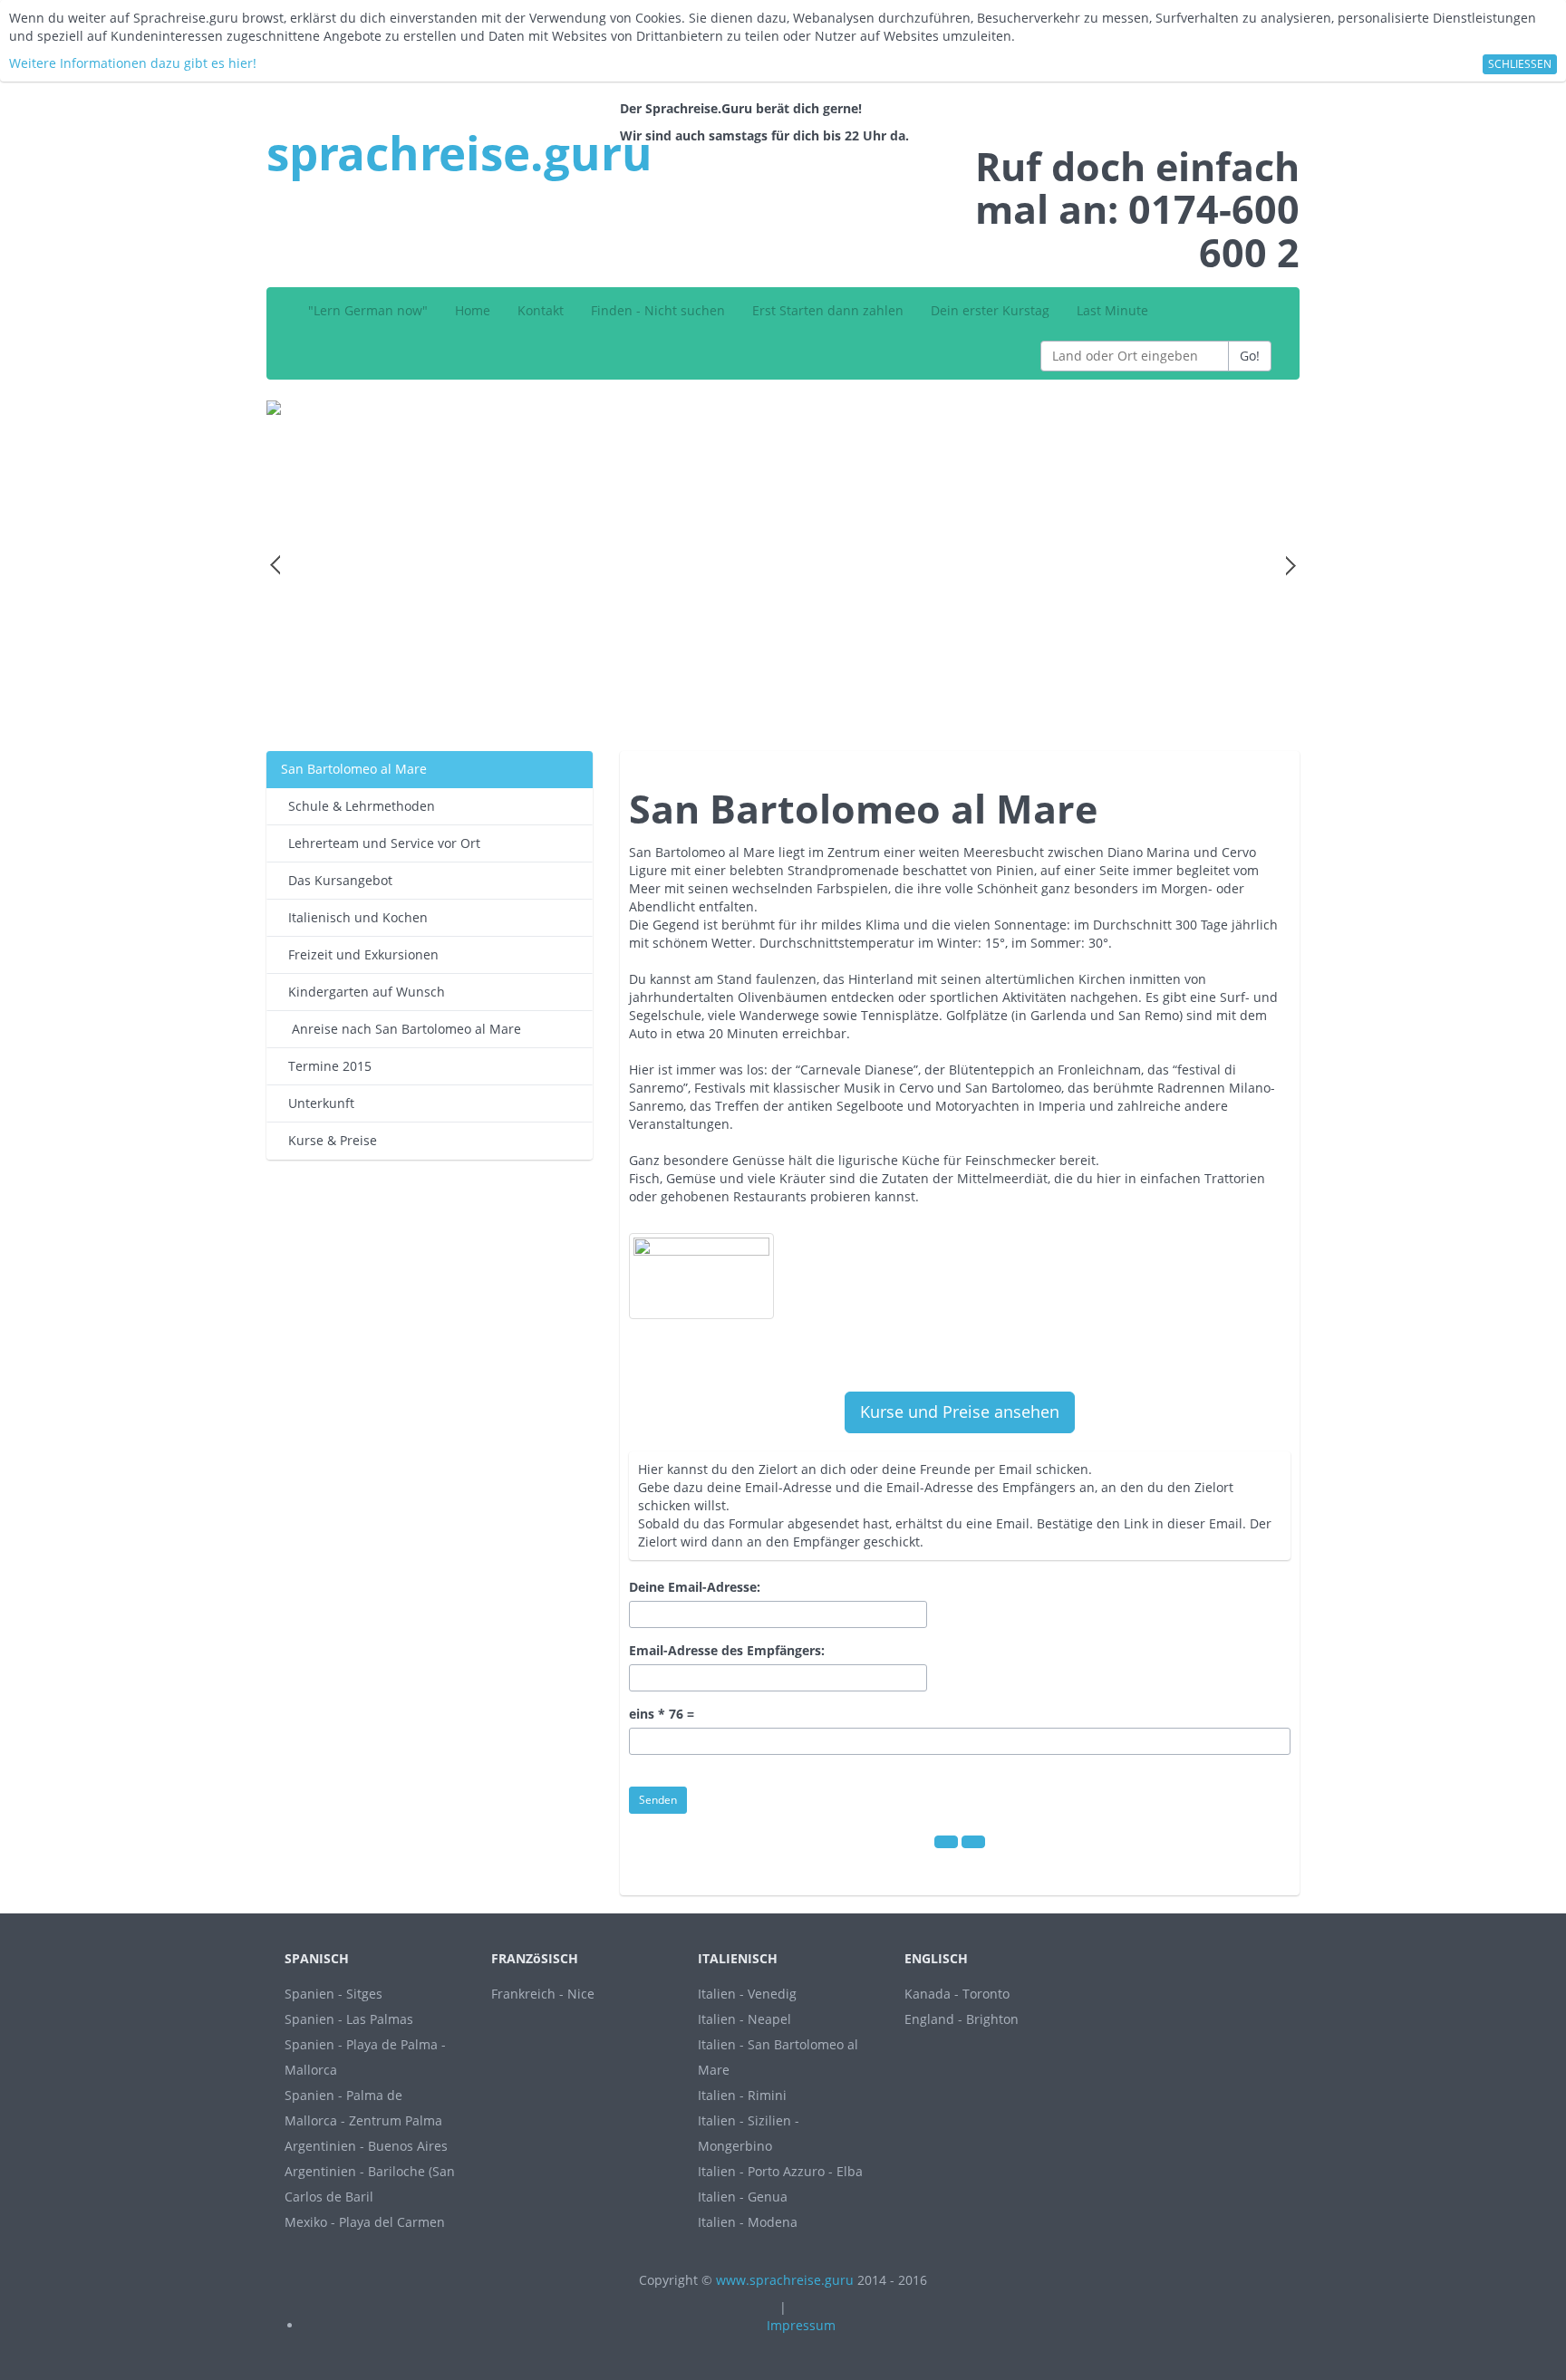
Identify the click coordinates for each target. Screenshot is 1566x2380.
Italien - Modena (748, 2222)
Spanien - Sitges (333, 1994)
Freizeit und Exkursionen (360, 954)
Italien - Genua (743, 2197)
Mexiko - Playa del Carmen (365, 2222)
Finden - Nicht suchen (658, 310)
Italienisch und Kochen (354, 917)
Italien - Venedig (747, 1994)
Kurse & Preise (329, 1140)
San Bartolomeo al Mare (354, 769)
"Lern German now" (368, 310)
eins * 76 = (662, 1714)
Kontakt (541, 310)
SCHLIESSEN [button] (1520, 64)
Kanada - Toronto (957, 1994)
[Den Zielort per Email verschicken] (973, 1842)
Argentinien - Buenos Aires (366, 2146)
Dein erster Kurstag (990, 310)
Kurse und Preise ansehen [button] (960, 1412)
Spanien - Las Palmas (349, 2019)
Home (473, 310)
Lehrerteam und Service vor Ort (381, 843)
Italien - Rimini (742, 2095)
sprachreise (459, 152)
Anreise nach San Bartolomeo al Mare (401, 1029)
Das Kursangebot (337, 880)
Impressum (801, 2325)
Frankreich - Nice (543, 1994)
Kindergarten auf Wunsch (363, 992)
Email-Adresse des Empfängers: (727, 1650)
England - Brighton (962, 2019)
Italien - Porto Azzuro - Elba (780, 2171)
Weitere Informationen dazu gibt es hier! (133, 63)
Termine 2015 (326, 1066)
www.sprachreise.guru (785, 2280)
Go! (1250, 356)
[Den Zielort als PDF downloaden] (946, 1842)
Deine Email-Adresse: (695, 1587)
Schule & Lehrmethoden (358, 806)
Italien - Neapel (744, 2019)
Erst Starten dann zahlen (828, 310)
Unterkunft (318, 1103)
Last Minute (1112, 310)
